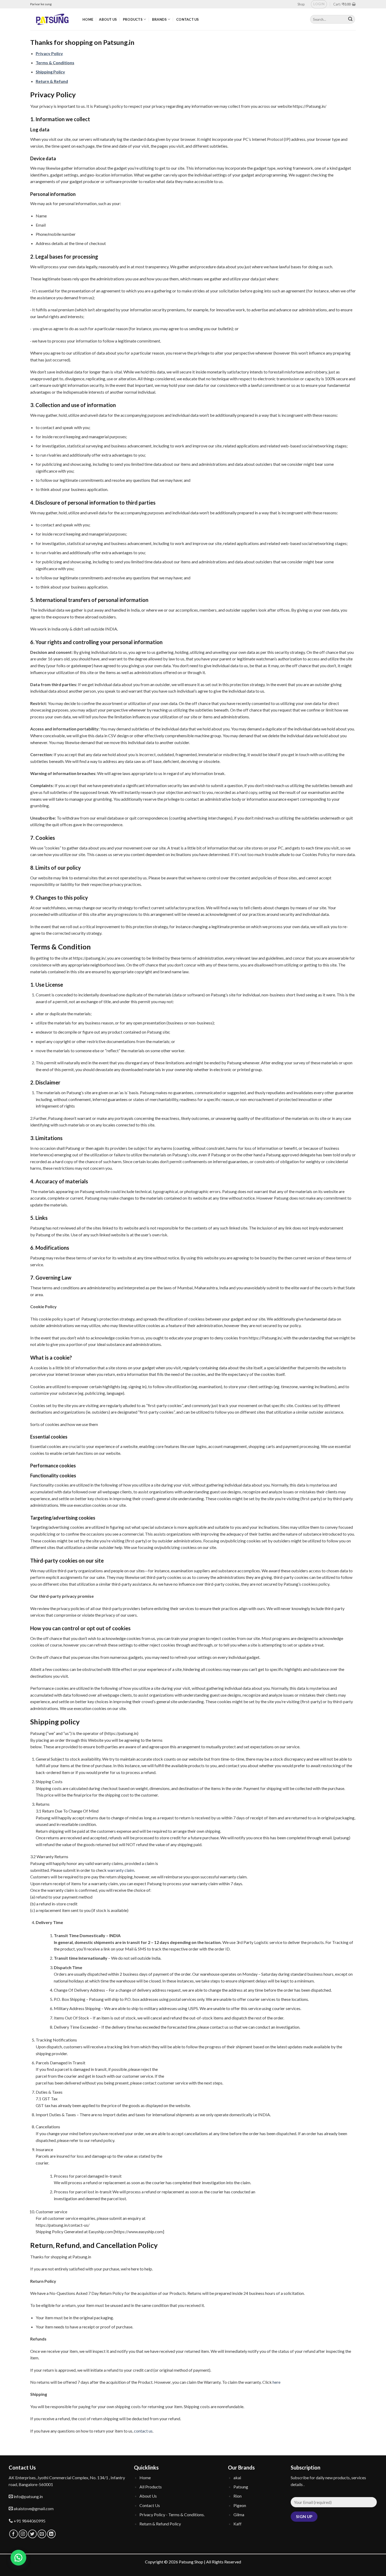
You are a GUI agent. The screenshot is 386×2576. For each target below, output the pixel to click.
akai (237, 2478)
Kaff (238, 2524)
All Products (151, 2487)
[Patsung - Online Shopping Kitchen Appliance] (52, 19)
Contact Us (188, 19)
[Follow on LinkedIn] (51, 2534)
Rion (238, 2496)
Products (133, 19)
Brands (160, 19)
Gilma (239, 2514)
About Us (108, 19)
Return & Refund (52, 81)
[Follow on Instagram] (23, 2534)
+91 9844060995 (29, 2521)
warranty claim (121, 1870)
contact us (143, 2431)
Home (88, 19)
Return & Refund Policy (160, 2524)
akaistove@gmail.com (33, 2508)
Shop (301, 4)
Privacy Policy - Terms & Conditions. (172, 2514)
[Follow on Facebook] (14, 2534)
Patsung (241, 2487)
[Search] (350, 19)
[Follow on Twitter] (32, 2534)
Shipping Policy (50, 72)
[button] (18, 2558)
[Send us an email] (42, 2534)
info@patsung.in (28, 2496)
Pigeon (240, 2505)
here (277, 2382)
